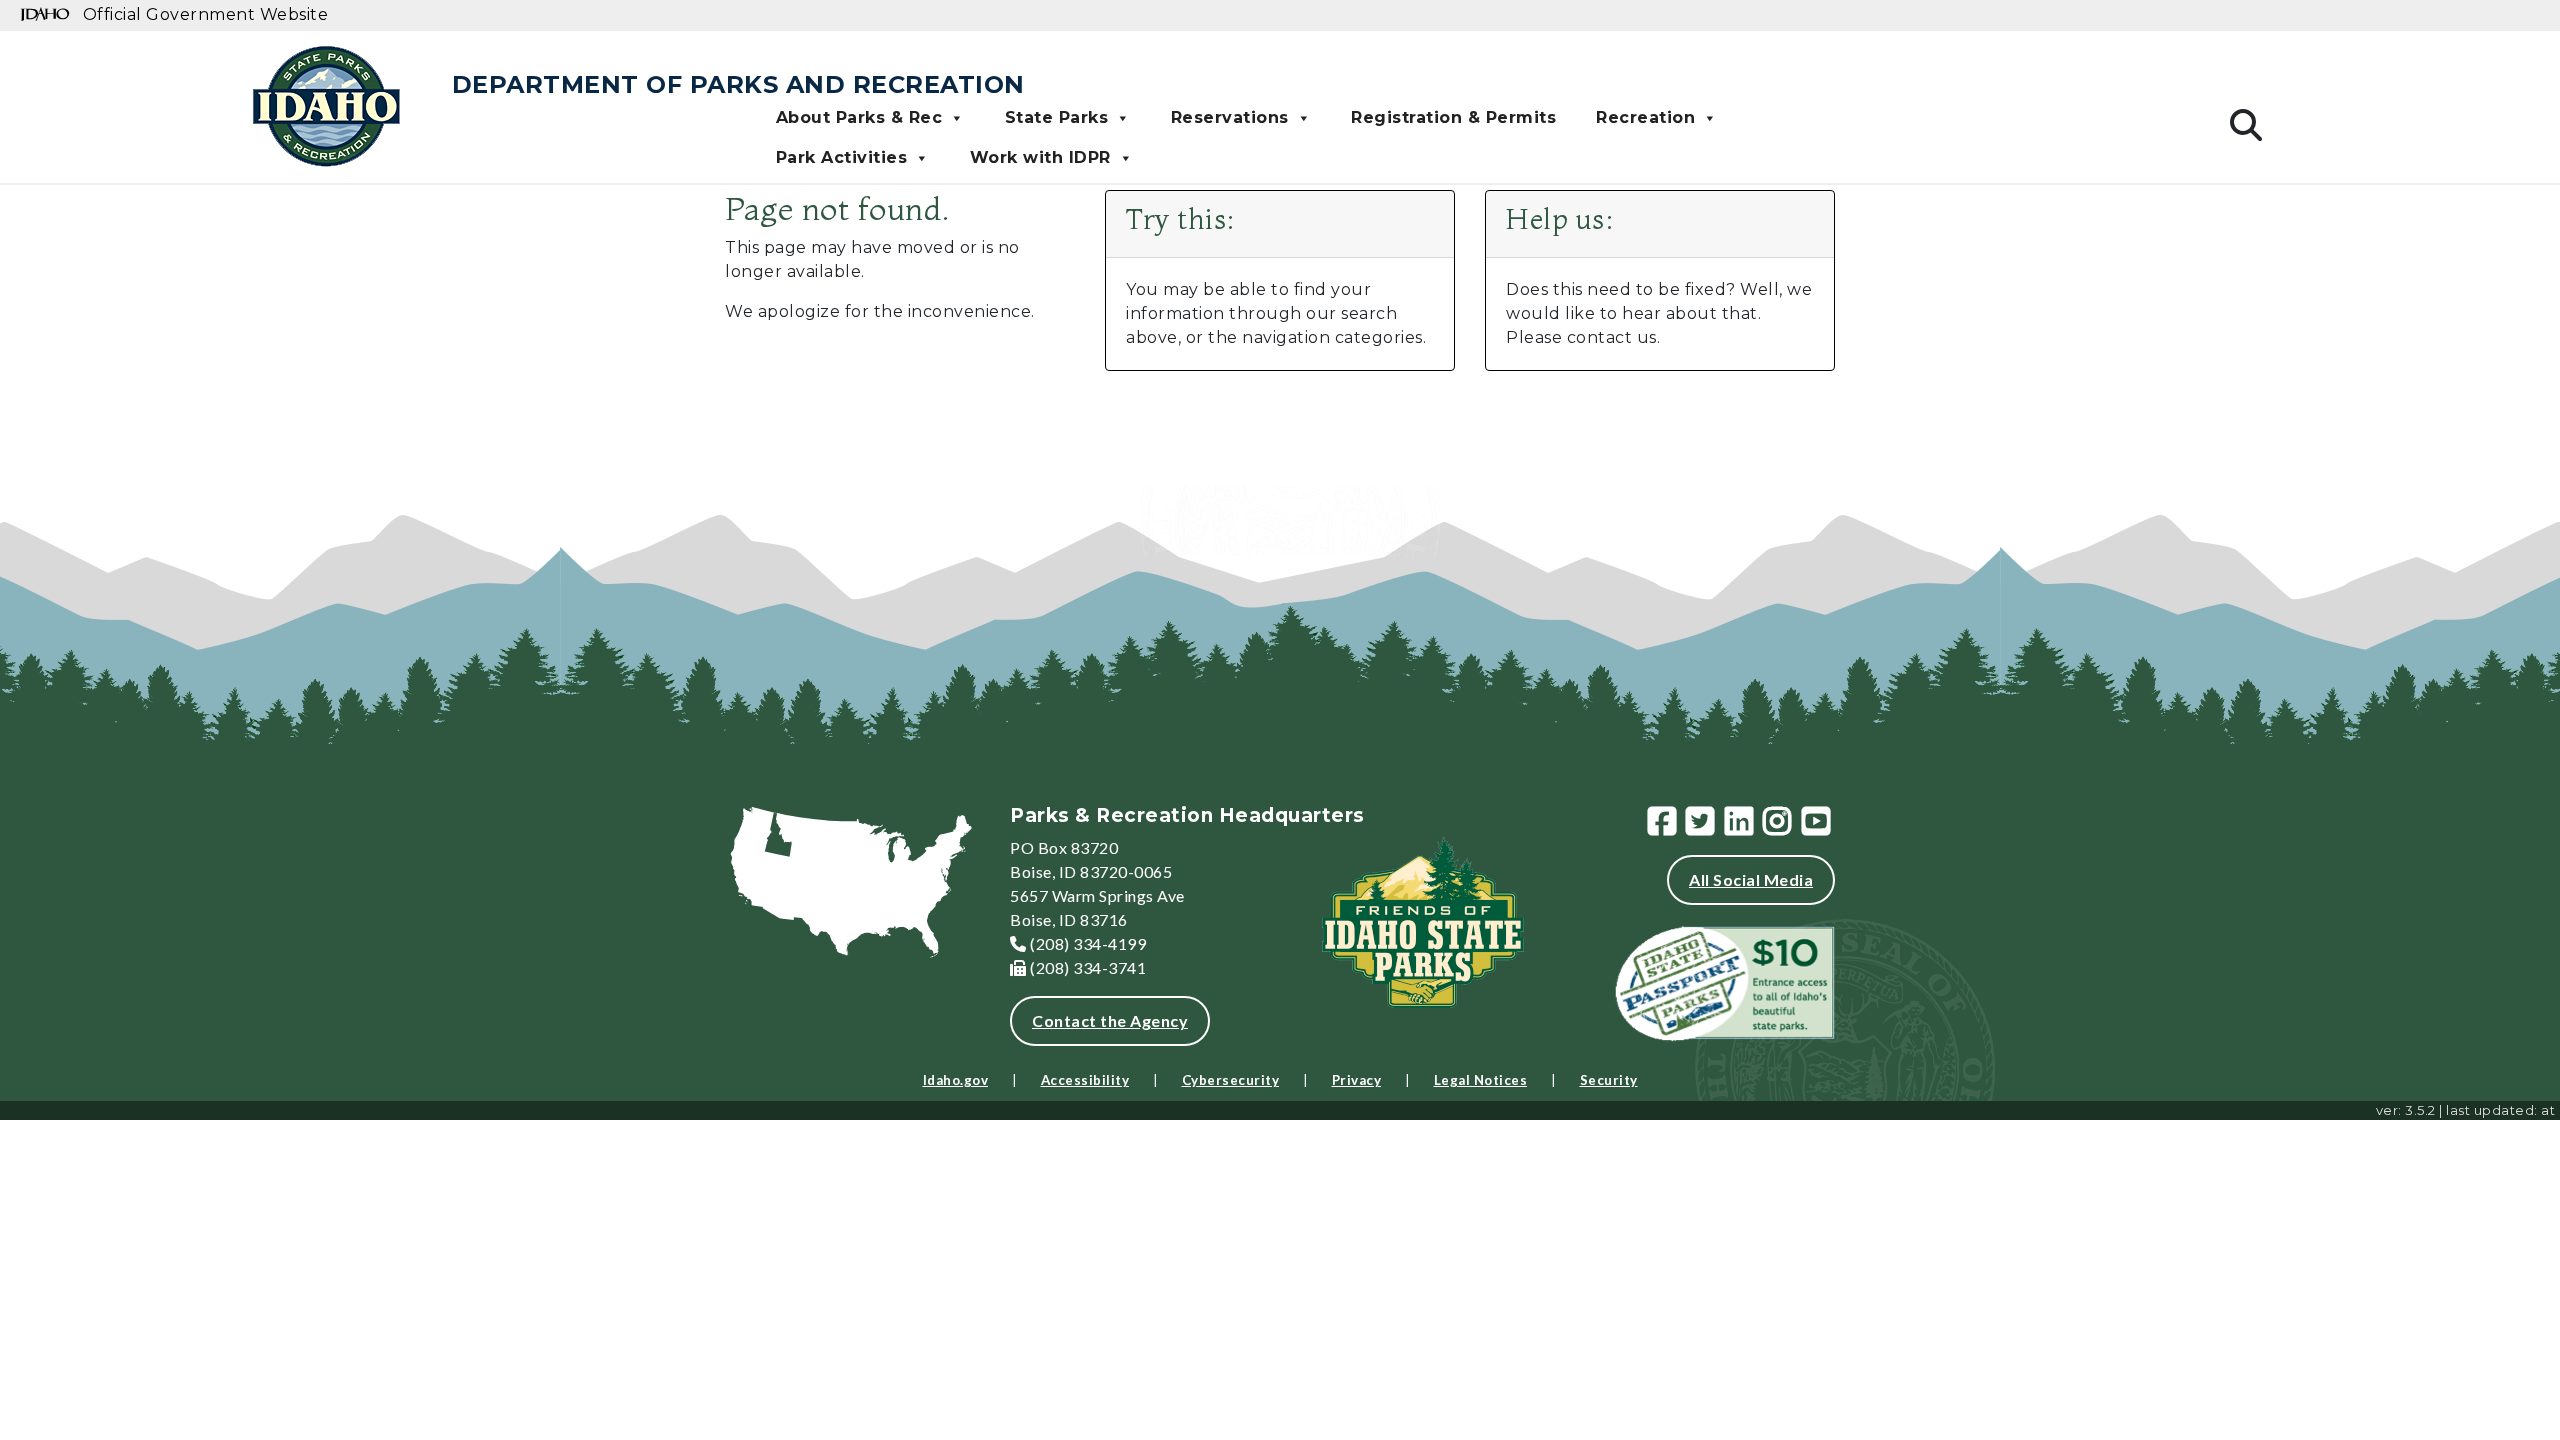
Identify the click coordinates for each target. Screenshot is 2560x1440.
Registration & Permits (1453, 117)
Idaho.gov (956, 1080)
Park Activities (842, 157)
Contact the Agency (1110, 1020)
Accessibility (1085, 1080)
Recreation (1645, 117)
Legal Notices (1481, 1080)
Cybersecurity (1231, 1080)
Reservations (1230, 117)
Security (1609, 1080)
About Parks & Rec (859, 117)
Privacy (1357, 1080)
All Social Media (1751, 879)
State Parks (1057, 117)
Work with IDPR (1040, 157)
